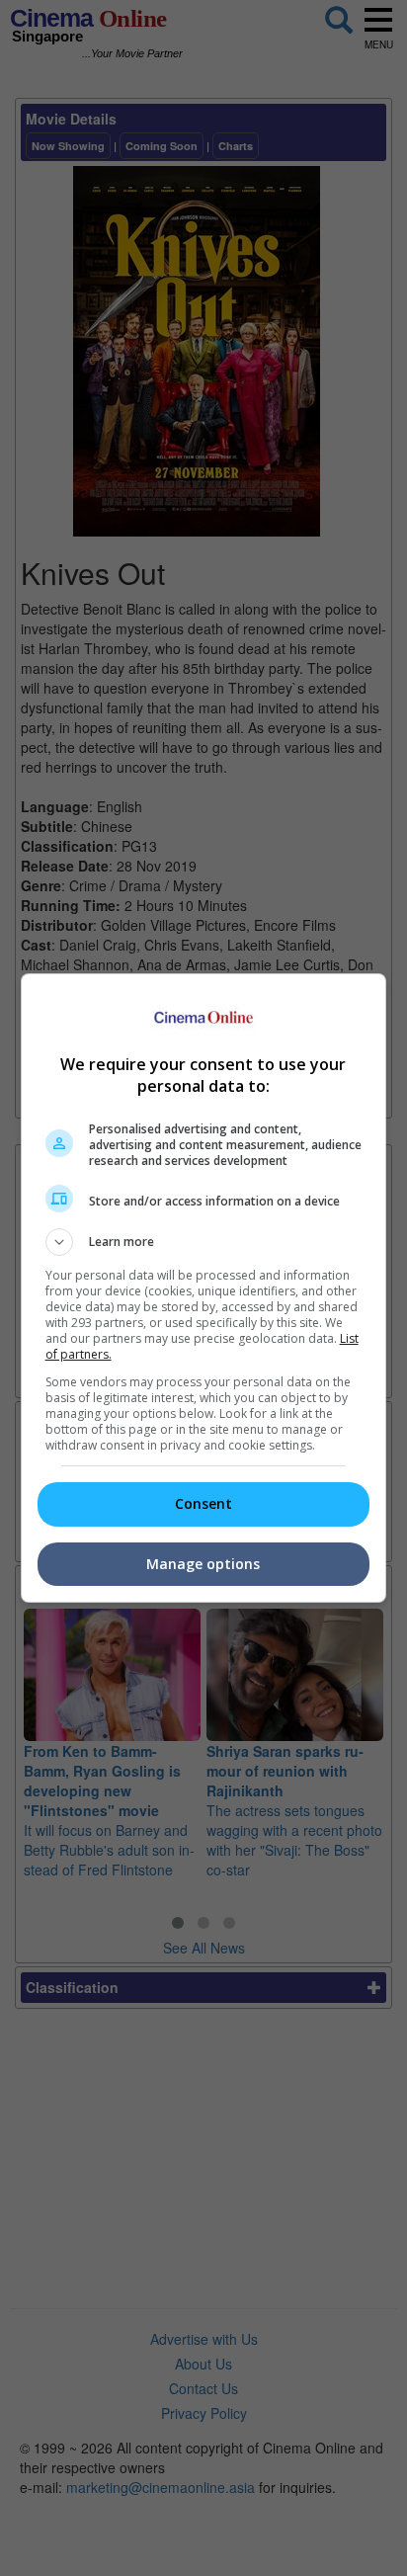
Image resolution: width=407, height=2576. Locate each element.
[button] (204, 1242)
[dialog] (204, 1288)
